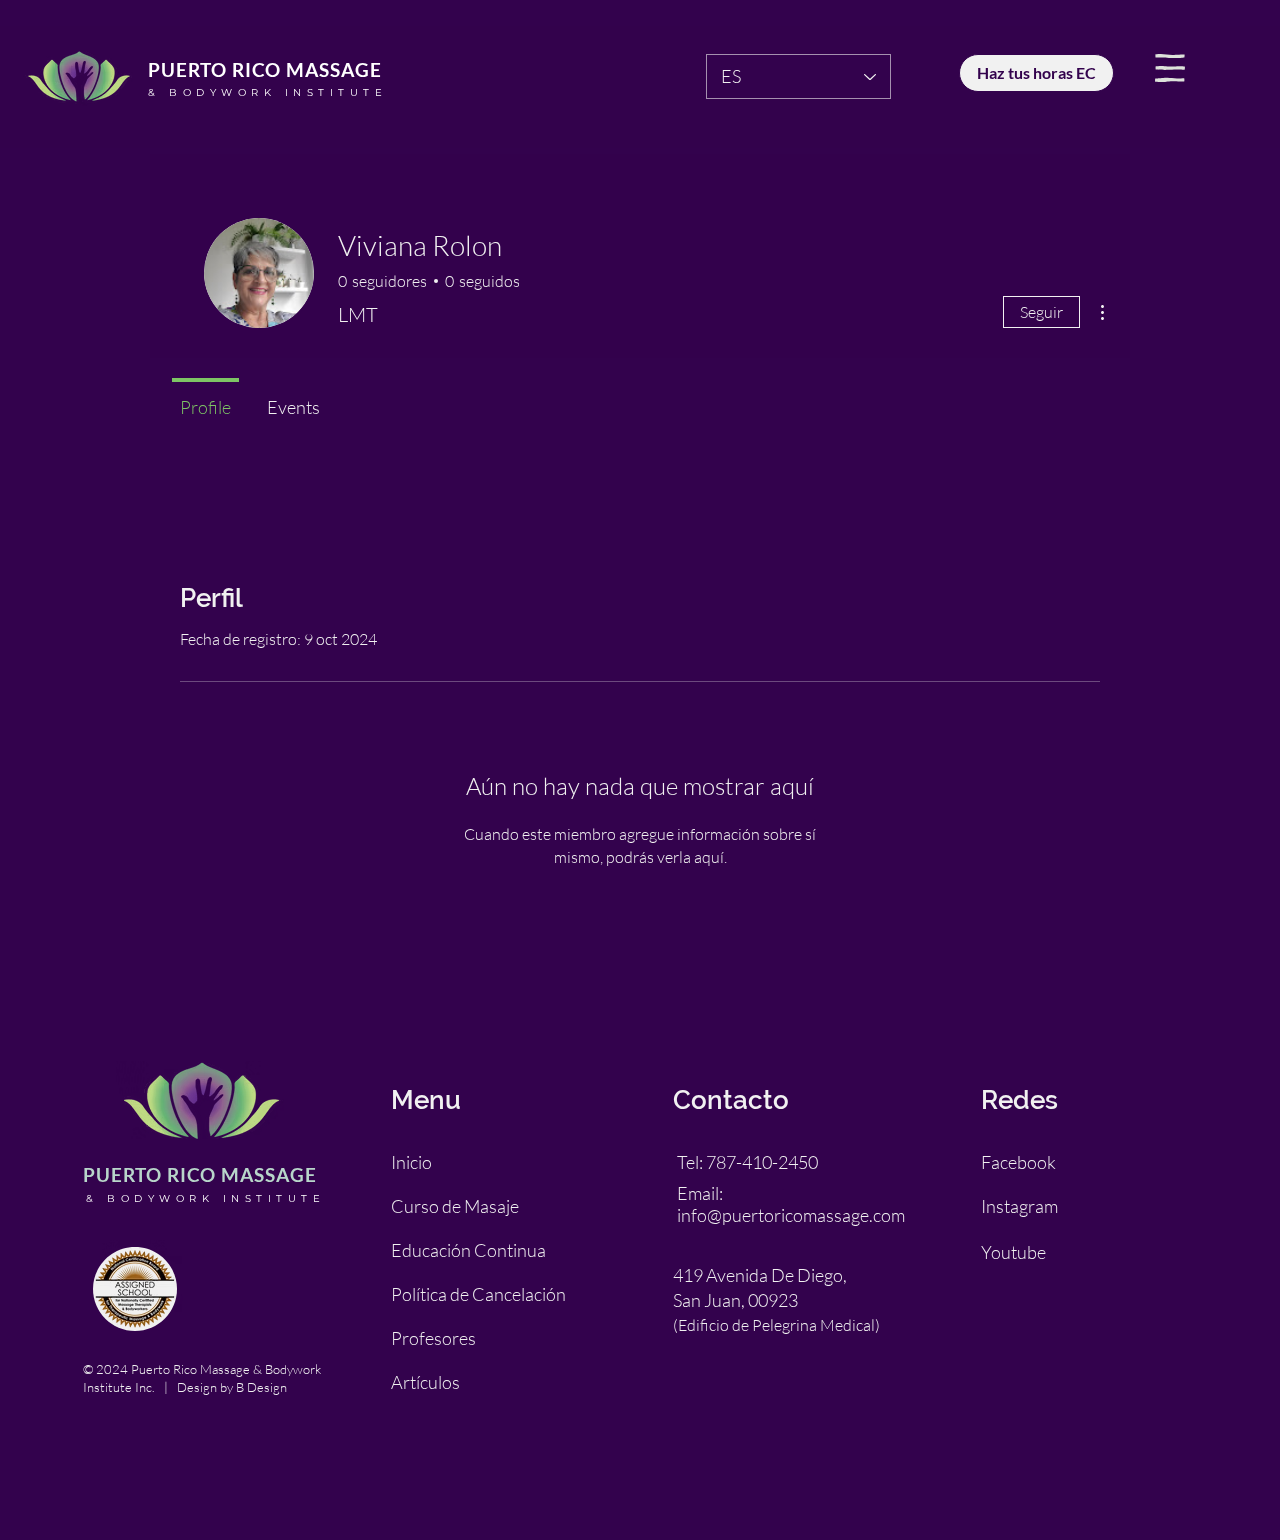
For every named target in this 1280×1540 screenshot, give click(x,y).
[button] (1170, 68)
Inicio (411, 1162)
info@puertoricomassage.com (791, 1215)
